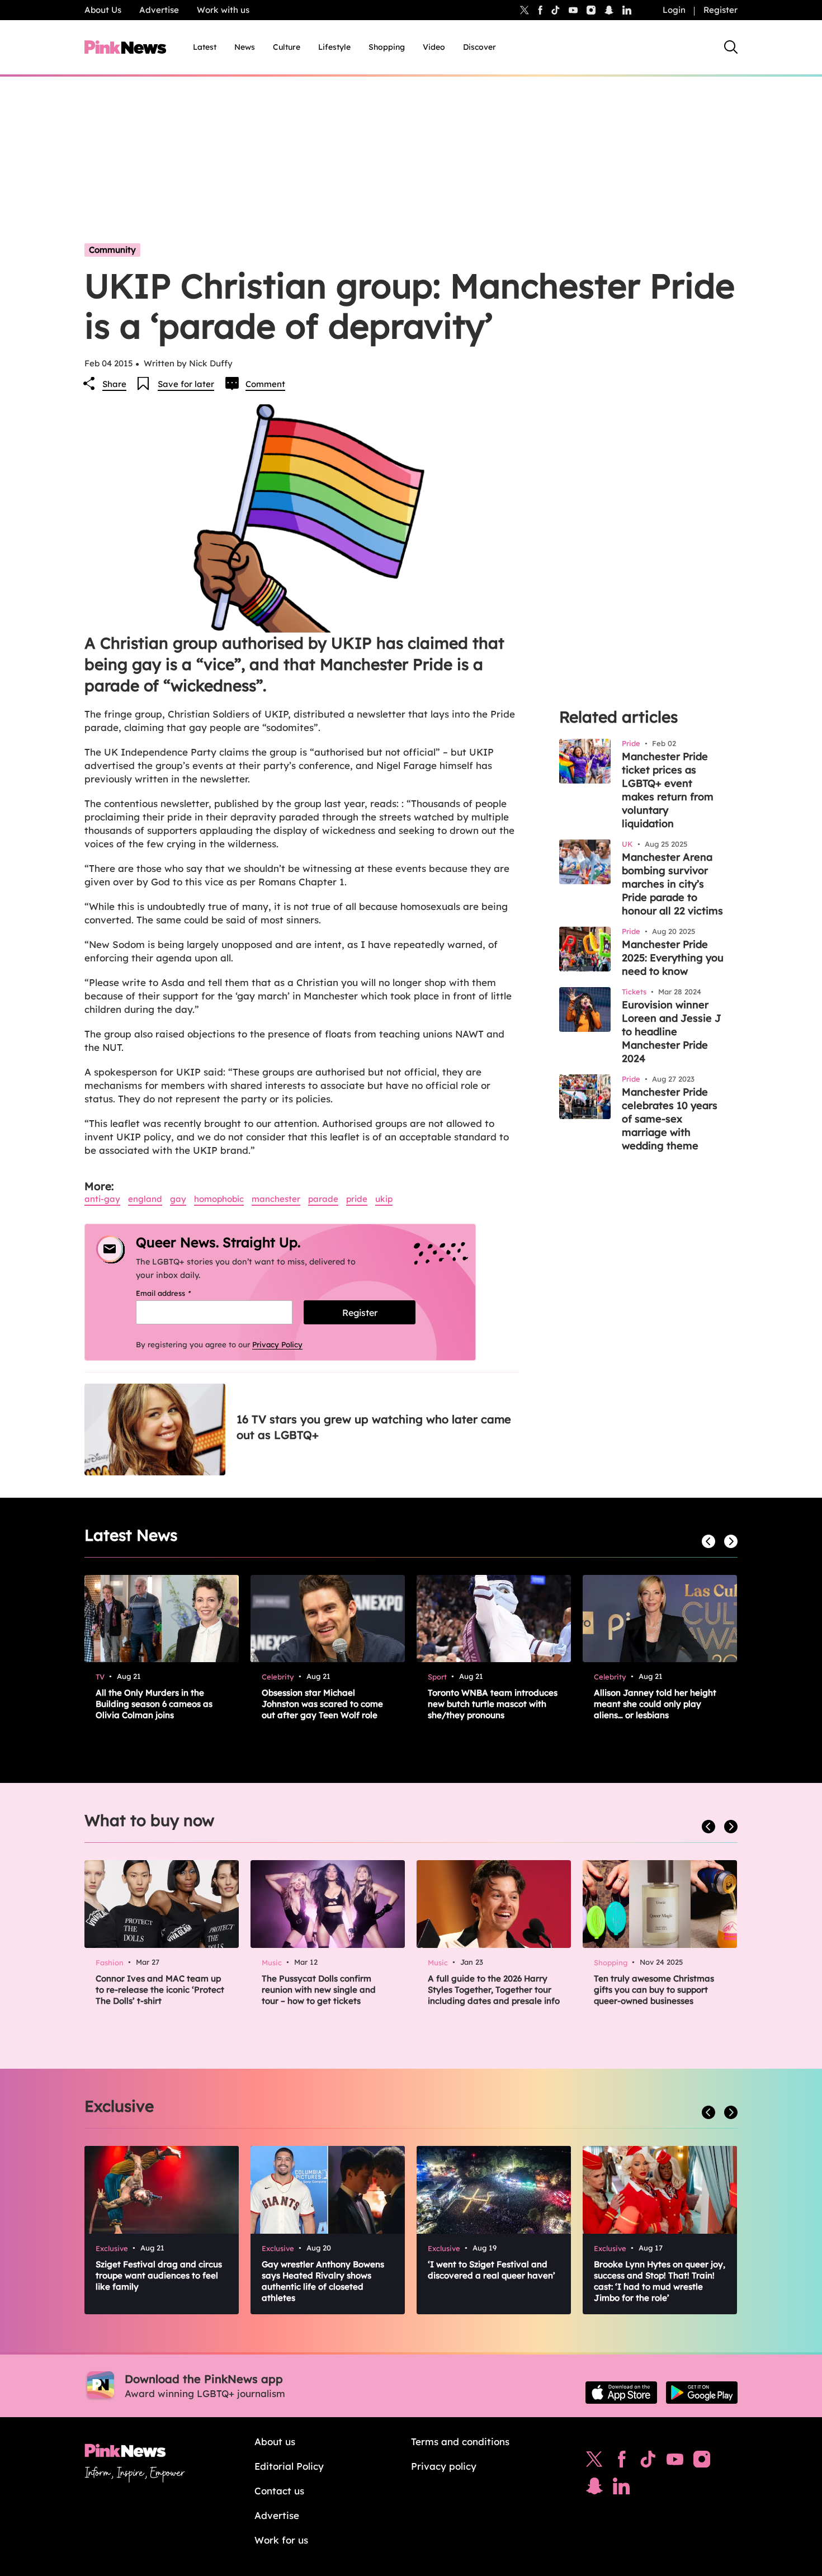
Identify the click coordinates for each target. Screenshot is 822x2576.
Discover (480, 47)
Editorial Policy (289, 2466)
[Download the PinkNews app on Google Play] (702, 2393)
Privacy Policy (277, 1344)
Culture (287, 47)
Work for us (281, 2540)
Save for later (186, 384)
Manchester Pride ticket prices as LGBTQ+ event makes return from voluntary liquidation (668, 790)
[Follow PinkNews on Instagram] (702, 2462)
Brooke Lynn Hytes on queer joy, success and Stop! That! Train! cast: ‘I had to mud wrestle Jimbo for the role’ (660, 2281)
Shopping (387, 47)
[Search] (731, 47)
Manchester (276, 1199)
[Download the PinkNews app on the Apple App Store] (621, 2393)
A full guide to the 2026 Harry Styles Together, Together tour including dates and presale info (494, 1990)
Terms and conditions (460, 2441)
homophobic (219, 1199)
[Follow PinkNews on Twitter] (594, 2462)
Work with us (223, 10)
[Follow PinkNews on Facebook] (622, 2462)
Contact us (279, 2491)
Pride (357, 1199)
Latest (205, 47)
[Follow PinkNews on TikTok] (648, 2462)
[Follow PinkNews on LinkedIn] (627, 10)
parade (323, 1199)
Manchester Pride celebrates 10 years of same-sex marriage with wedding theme (670, 1119)
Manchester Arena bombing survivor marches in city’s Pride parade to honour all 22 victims (672, 884)
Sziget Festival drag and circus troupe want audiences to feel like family (159, 2275)
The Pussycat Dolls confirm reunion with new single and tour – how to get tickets (319, 1990)
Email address (178, 1293)
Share (114, 384)
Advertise (159, 10)
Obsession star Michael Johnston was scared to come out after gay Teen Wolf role (322, 1704)
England (145, 1199)
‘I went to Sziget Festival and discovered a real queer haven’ (492, 2270)
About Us (103, 10)
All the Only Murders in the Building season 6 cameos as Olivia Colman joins (154, 1704)
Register (721, 10)
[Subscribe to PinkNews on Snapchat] (594, 2489)
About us (275, 2441)
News (245, 47)
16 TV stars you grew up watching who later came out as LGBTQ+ (374, 1427)
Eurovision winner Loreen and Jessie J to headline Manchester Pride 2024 (672, 1032)
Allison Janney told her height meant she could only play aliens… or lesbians (655, 1704)
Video (434, 47)
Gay (178, 1199)
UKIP (384, 1199)
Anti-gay (102, 1199)
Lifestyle (334, 47)
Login (674, 10)
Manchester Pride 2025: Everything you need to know (673, 958)
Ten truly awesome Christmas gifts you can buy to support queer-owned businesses (654, 1990)
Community (112, 250)
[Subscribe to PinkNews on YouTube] (675, 2462)
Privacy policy (444, 2466)
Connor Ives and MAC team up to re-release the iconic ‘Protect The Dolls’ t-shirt (160, 1990)
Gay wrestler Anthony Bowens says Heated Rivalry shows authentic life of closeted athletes (323, 2281)
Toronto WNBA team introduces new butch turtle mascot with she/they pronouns (493, 1704)
